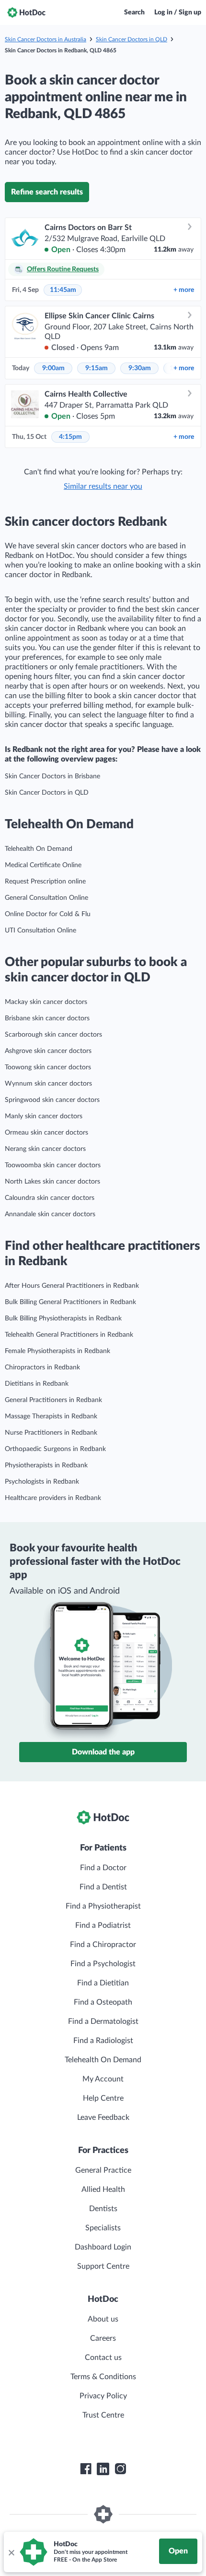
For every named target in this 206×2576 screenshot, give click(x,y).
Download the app (103, 1752)
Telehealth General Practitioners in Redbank (69, 1335)
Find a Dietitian (103, 1983)
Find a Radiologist (103, 2041)
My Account (103, 2079)
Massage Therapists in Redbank (51, 1416)
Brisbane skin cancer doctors (47, 1018)
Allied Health (103, 2189)
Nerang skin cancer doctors (45, 1149)
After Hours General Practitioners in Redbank (72, 1286)
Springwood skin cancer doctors (52, 1100)
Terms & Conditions (103, 2377)
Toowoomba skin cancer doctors (53, 1165)
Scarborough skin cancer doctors (53, 1035)
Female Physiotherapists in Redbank (57, 1351)
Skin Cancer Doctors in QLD (132, 39)
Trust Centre (103, 2415)
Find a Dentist (103, 1887)
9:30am (140, 368)
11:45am (63, 290)
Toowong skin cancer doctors (48, 1067)
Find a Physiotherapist (103, 1906)
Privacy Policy (103, 2396)
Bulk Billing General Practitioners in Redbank (70, 1302)
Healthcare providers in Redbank (53, 1498)
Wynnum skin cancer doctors (48, 1084)
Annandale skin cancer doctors (50, 1214)
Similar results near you (103, 486)
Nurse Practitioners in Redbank (51, 1433)
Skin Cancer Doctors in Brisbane (52, 776)
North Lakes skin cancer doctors (52, 1182)
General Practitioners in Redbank (53, 1400)
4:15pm (70, 437)
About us (103, 2319)
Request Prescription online (45, 882)
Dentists (103, 2209)
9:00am (53, 368)
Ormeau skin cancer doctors (46, 1133)
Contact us (103, 2358)
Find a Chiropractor (103, 1945)
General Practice (103, 2170)
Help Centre (103, 2098)
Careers (103, 2338)
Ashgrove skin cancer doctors (48, 1051)
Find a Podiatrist (103, 1925)
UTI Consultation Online (40, 931)
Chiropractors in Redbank (42, 1367)
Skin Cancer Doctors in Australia (46, 39)
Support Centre (103, 2266)
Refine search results (47, 192)
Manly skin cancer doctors (44, 1116)
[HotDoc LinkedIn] (103, 2469)
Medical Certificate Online (43, 865)
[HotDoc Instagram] (120, 2469)
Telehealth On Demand (39, 849)
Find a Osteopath (103, 2002)
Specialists (103, 2228)
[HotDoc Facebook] (86, 2469)
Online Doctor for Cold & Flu (48, 914)
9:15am (97, 368)
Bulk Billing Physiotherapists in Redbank (63, 1318)
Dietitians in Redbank (37, 1384)
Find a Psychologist (103, 1964)
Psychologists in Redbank (42, 1482)
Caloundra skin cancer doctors (50, 1198)
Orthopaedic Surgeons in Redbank (55, 1449)
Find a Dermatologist (103, 2021)
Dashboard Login (103, 2247)
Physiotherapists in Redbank (46, 1465)
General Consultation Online (46, 898)
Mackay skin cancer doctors (46, 1002)
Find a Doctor (103, 1868)
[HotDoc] (26, 12)
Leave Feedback (103, 2117)
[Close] (11, 2552)
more (184, 290)
